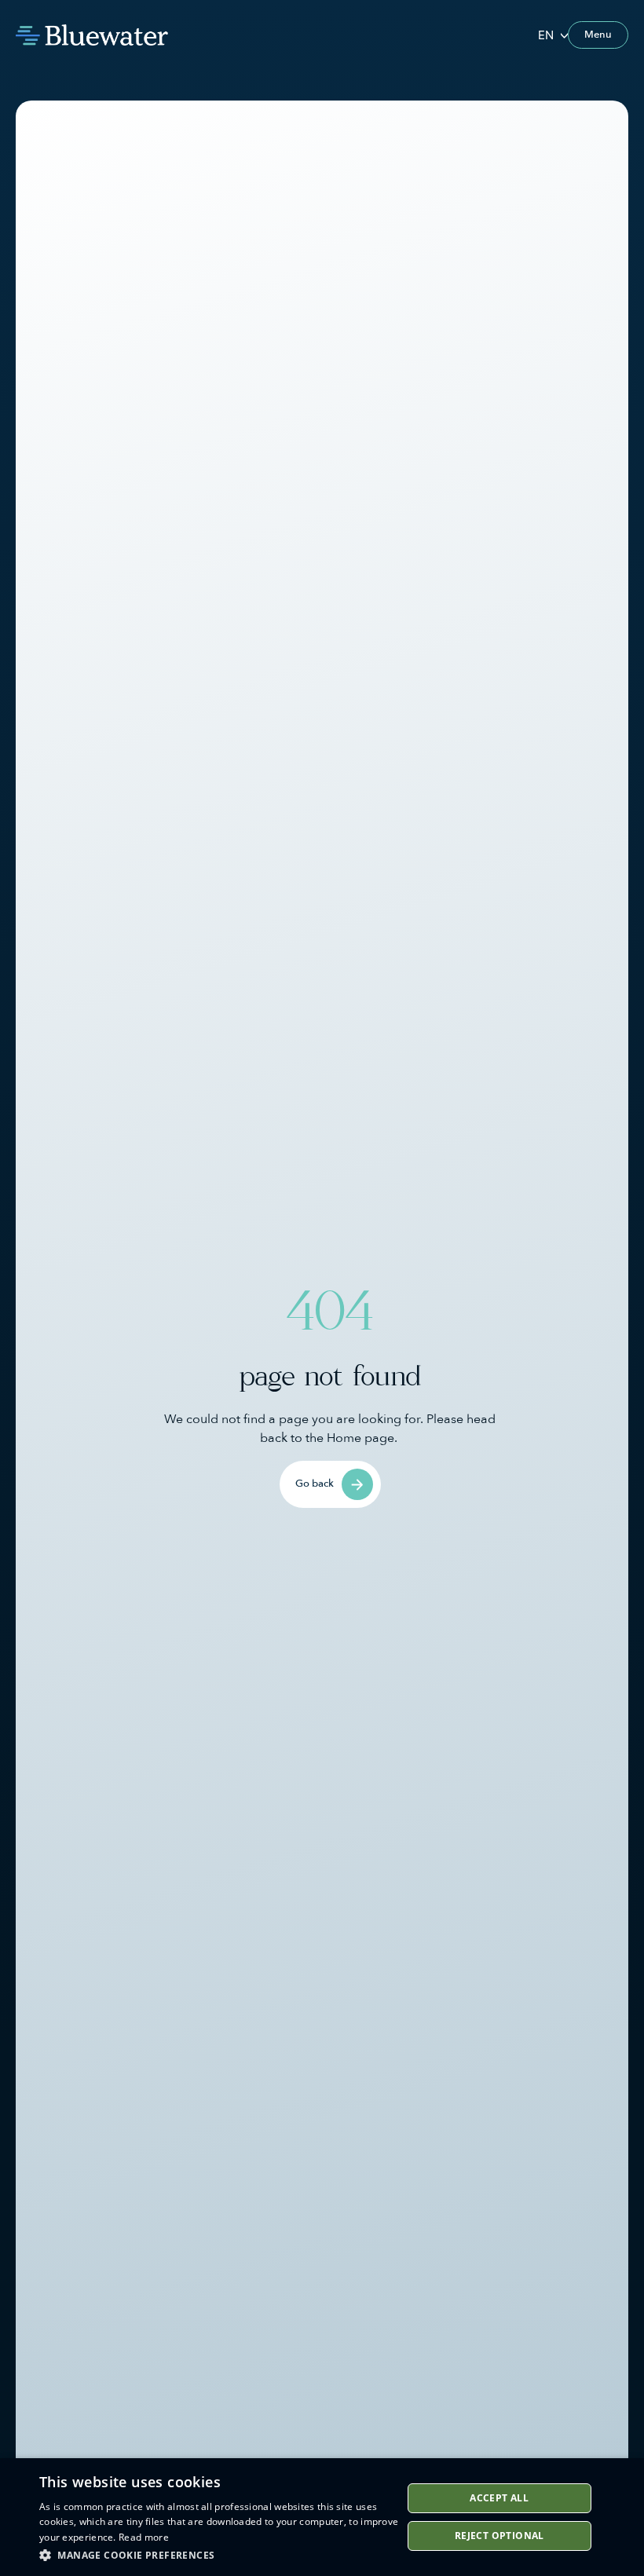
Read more (144, 2537)
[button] (221, 2555)
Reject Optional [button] (499, 2536)
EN (546, 35)
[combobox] (553, 35)
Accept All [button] (499, 2498)
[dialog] (322, 2517)
